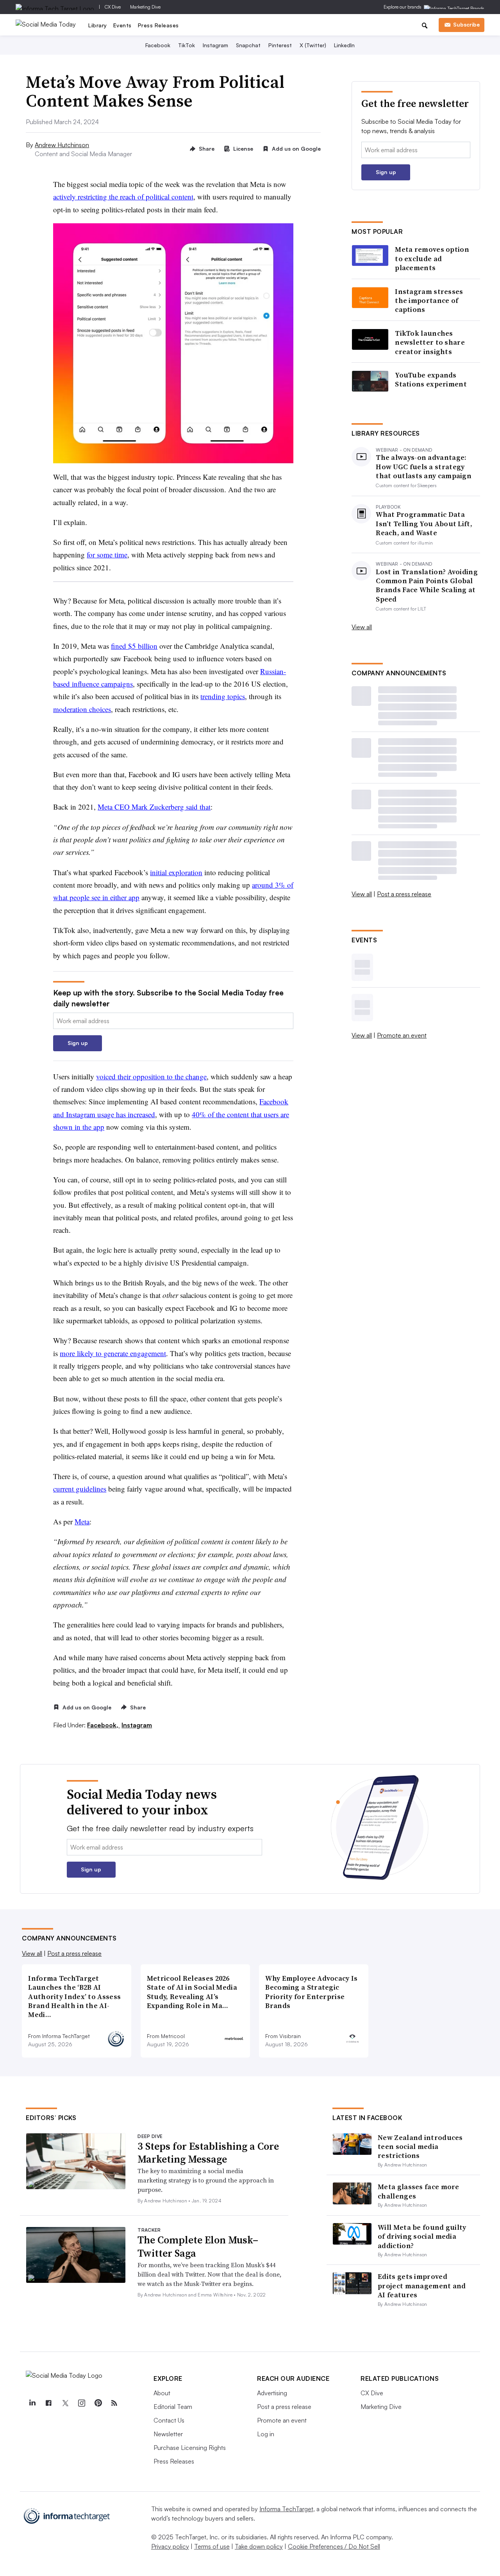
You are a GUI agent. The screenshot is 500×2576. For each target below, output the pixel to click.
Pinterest (280, 45)
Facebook (158, 45)
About (162, 2393)
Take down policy (259, 2546)
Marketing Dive (145, 7)
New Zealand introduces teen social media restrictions (420, 2147)
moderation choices (82, 709)
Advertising (272, 2393)
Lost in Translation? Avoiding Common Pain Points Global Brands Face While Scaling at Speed (427, 586)
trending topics (223, 696)
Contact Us (169, 2420)
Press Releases (158, 25)
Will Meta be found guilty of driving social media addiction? (422, 2236)
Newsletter (168, 2434)
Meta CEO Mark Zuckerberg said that (154, 807)
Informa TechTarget (286, 2509)
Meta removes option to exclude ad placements (432, 258)
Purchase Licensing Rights (190, 2448)
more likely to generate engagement (113, 1353)
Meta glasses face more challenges (419, 2191)
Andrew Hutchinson (62, 145)
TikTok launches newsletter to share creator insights (430, 342)
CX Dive (113, 7)
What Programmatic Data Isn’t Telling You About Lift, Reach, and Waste (424, 523)
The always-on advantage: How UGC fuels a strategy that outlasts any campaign (424, 466)
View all (362, 627)
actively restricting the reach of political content (123, 197)
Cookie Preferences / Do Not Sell (334, 2546)
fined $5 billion (134, 646)
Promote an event (402, 1035)
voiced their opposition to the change (151, 1076)
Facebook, (104, 1725)
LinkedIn (344, 45)
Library (98, 25)
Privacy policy (170, 2546)
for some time (107, 555)
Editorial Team (173, 2407)
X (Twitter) (313, 45)
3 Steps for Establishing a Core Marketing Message (208, 2153)
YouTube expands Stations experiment (431, 380)
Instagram (215, 45)
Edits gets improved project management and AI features (422, 2286)
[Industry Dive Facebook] (48, 2403)
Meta (82, 1521)
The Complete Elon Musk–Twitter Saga (198, 2247)
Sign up (78, 1043)
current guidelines (80, 1489)
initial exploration (176, 872)
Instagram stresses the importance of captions (429, 301)
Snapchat (248, 45)
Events (122, 25)
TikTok (187, 45)
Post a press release (404, 894)
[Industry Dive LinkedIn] (32, 2403)
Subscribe (466, 24)
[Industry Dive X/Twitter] (65, 2403)
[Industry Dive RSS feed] (114, 2403)
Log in (266, 2434)
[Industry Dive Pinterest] (98, 2403)
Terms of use (212, 2546)
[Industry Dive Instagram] (81, 2403)
